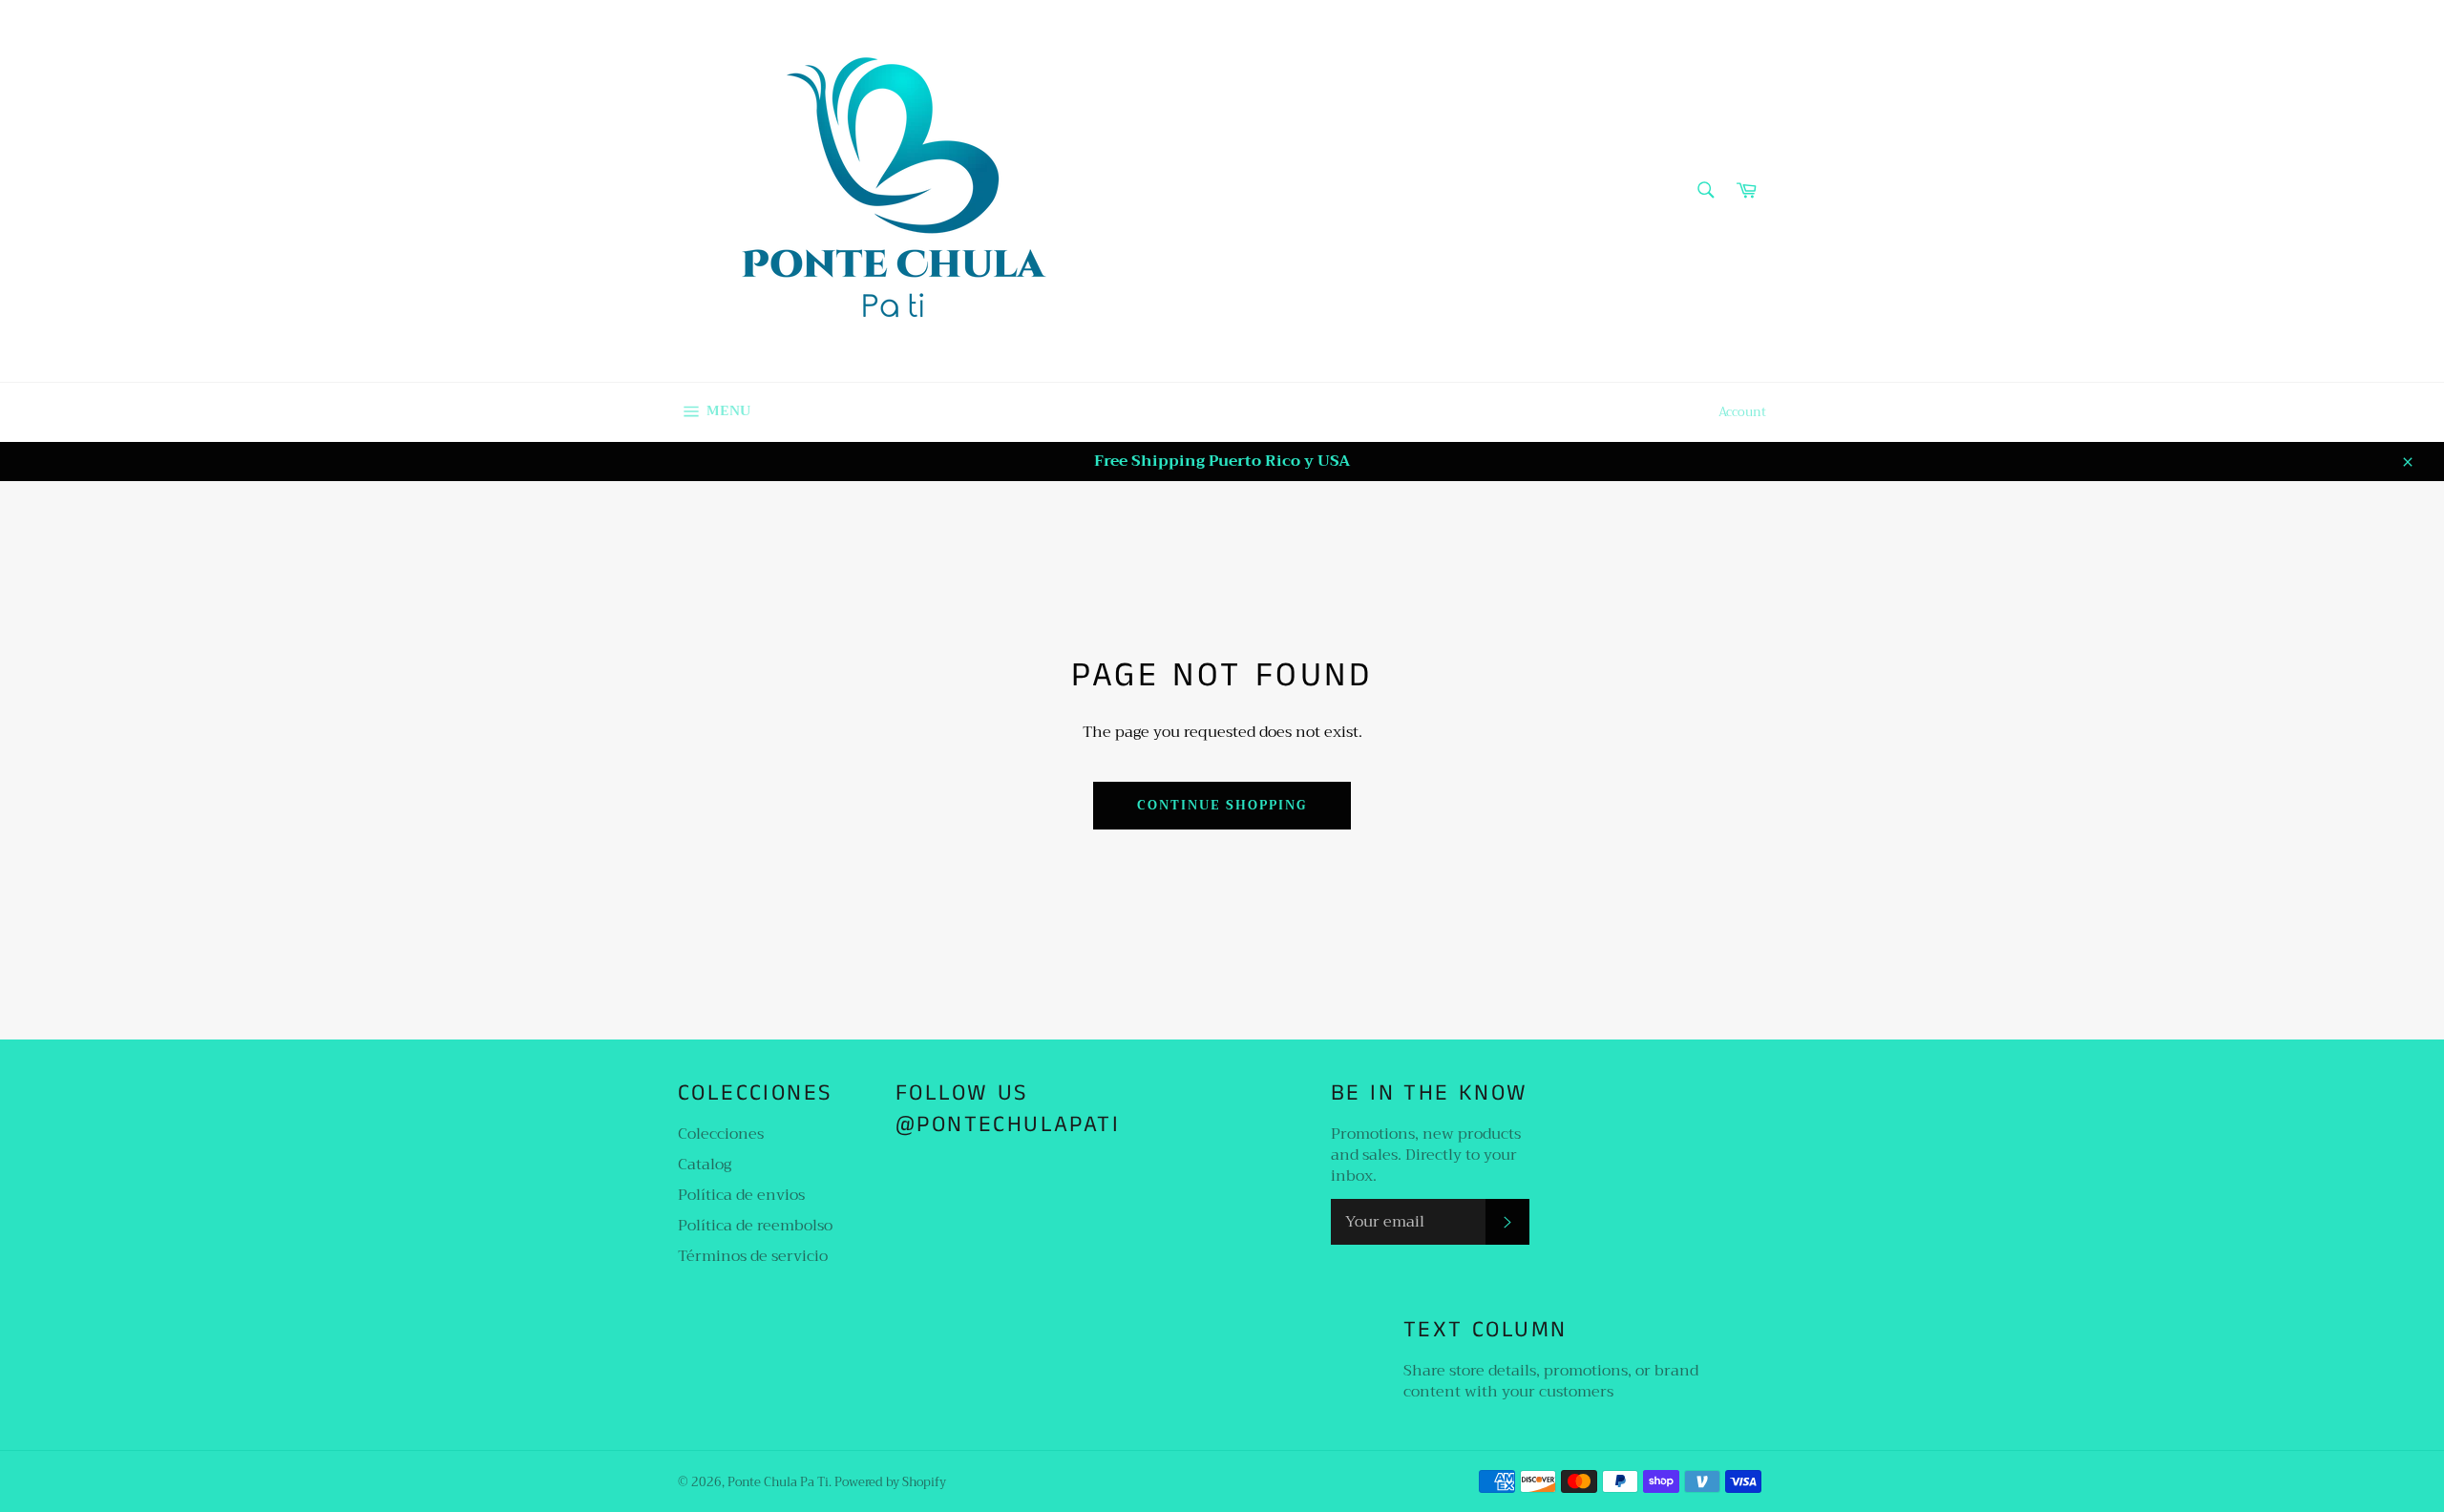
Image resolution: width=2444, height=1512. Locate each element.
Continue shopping (1222, 805)
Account (1742, 412)
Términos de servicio (753, 1256)
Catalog (705, 1165)
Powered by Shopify (890, 1482)
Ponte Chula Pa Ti (778, 1482)
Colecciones (721, 1134)
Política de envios (741, 1195)
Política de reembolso (755, 1226)
